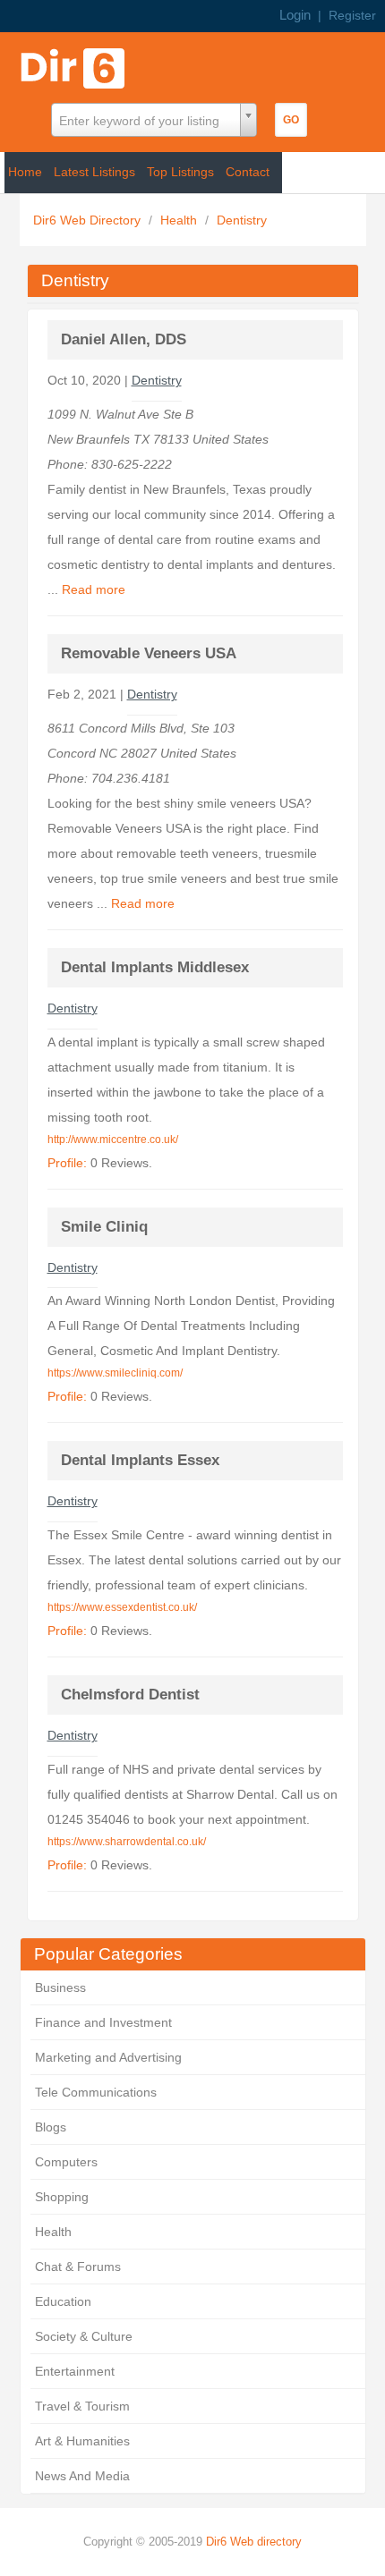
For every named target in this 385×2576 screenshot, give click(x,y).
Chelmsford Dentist (130, 1695)
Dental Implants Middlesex (155, 967)
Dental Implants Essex (140, 1460)
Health (180, 220)
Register (352, 15)
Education (63, 2301)
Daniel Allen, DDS (124, 339)
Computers (66, 2162)
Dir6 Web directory (254, 2542)
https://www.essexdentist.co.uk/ (122, 1607)
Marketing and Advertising (108, 2057)
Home (25, 172)
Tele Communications (96, 2092)
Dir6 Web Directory (89, 220)
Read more (94, 589)
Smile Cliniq (104, 1227)
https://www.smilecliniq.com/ (115, 1373)
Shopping (62, 2197)
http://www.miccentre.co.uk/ (113, 1140)
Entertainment (75, 2371)
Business (60, 1987)
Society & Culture (84, 2336)
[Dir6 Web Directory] (77, 63)
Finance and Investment (103, 2022)
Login (295, 15)
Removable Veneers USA (149, 653)
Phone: (69, 464)
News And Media (82, 2476)
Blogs (51, 2127)
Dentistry (242, 220)
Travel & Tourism (82, 2406)
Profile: (67, 1163)
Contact (248, 172)
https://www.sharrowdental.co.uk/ (127, 1842)
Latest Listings (94, 172)
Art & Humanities (82, 2441)
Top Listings (180, 172)
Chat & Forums (78, 2267)
